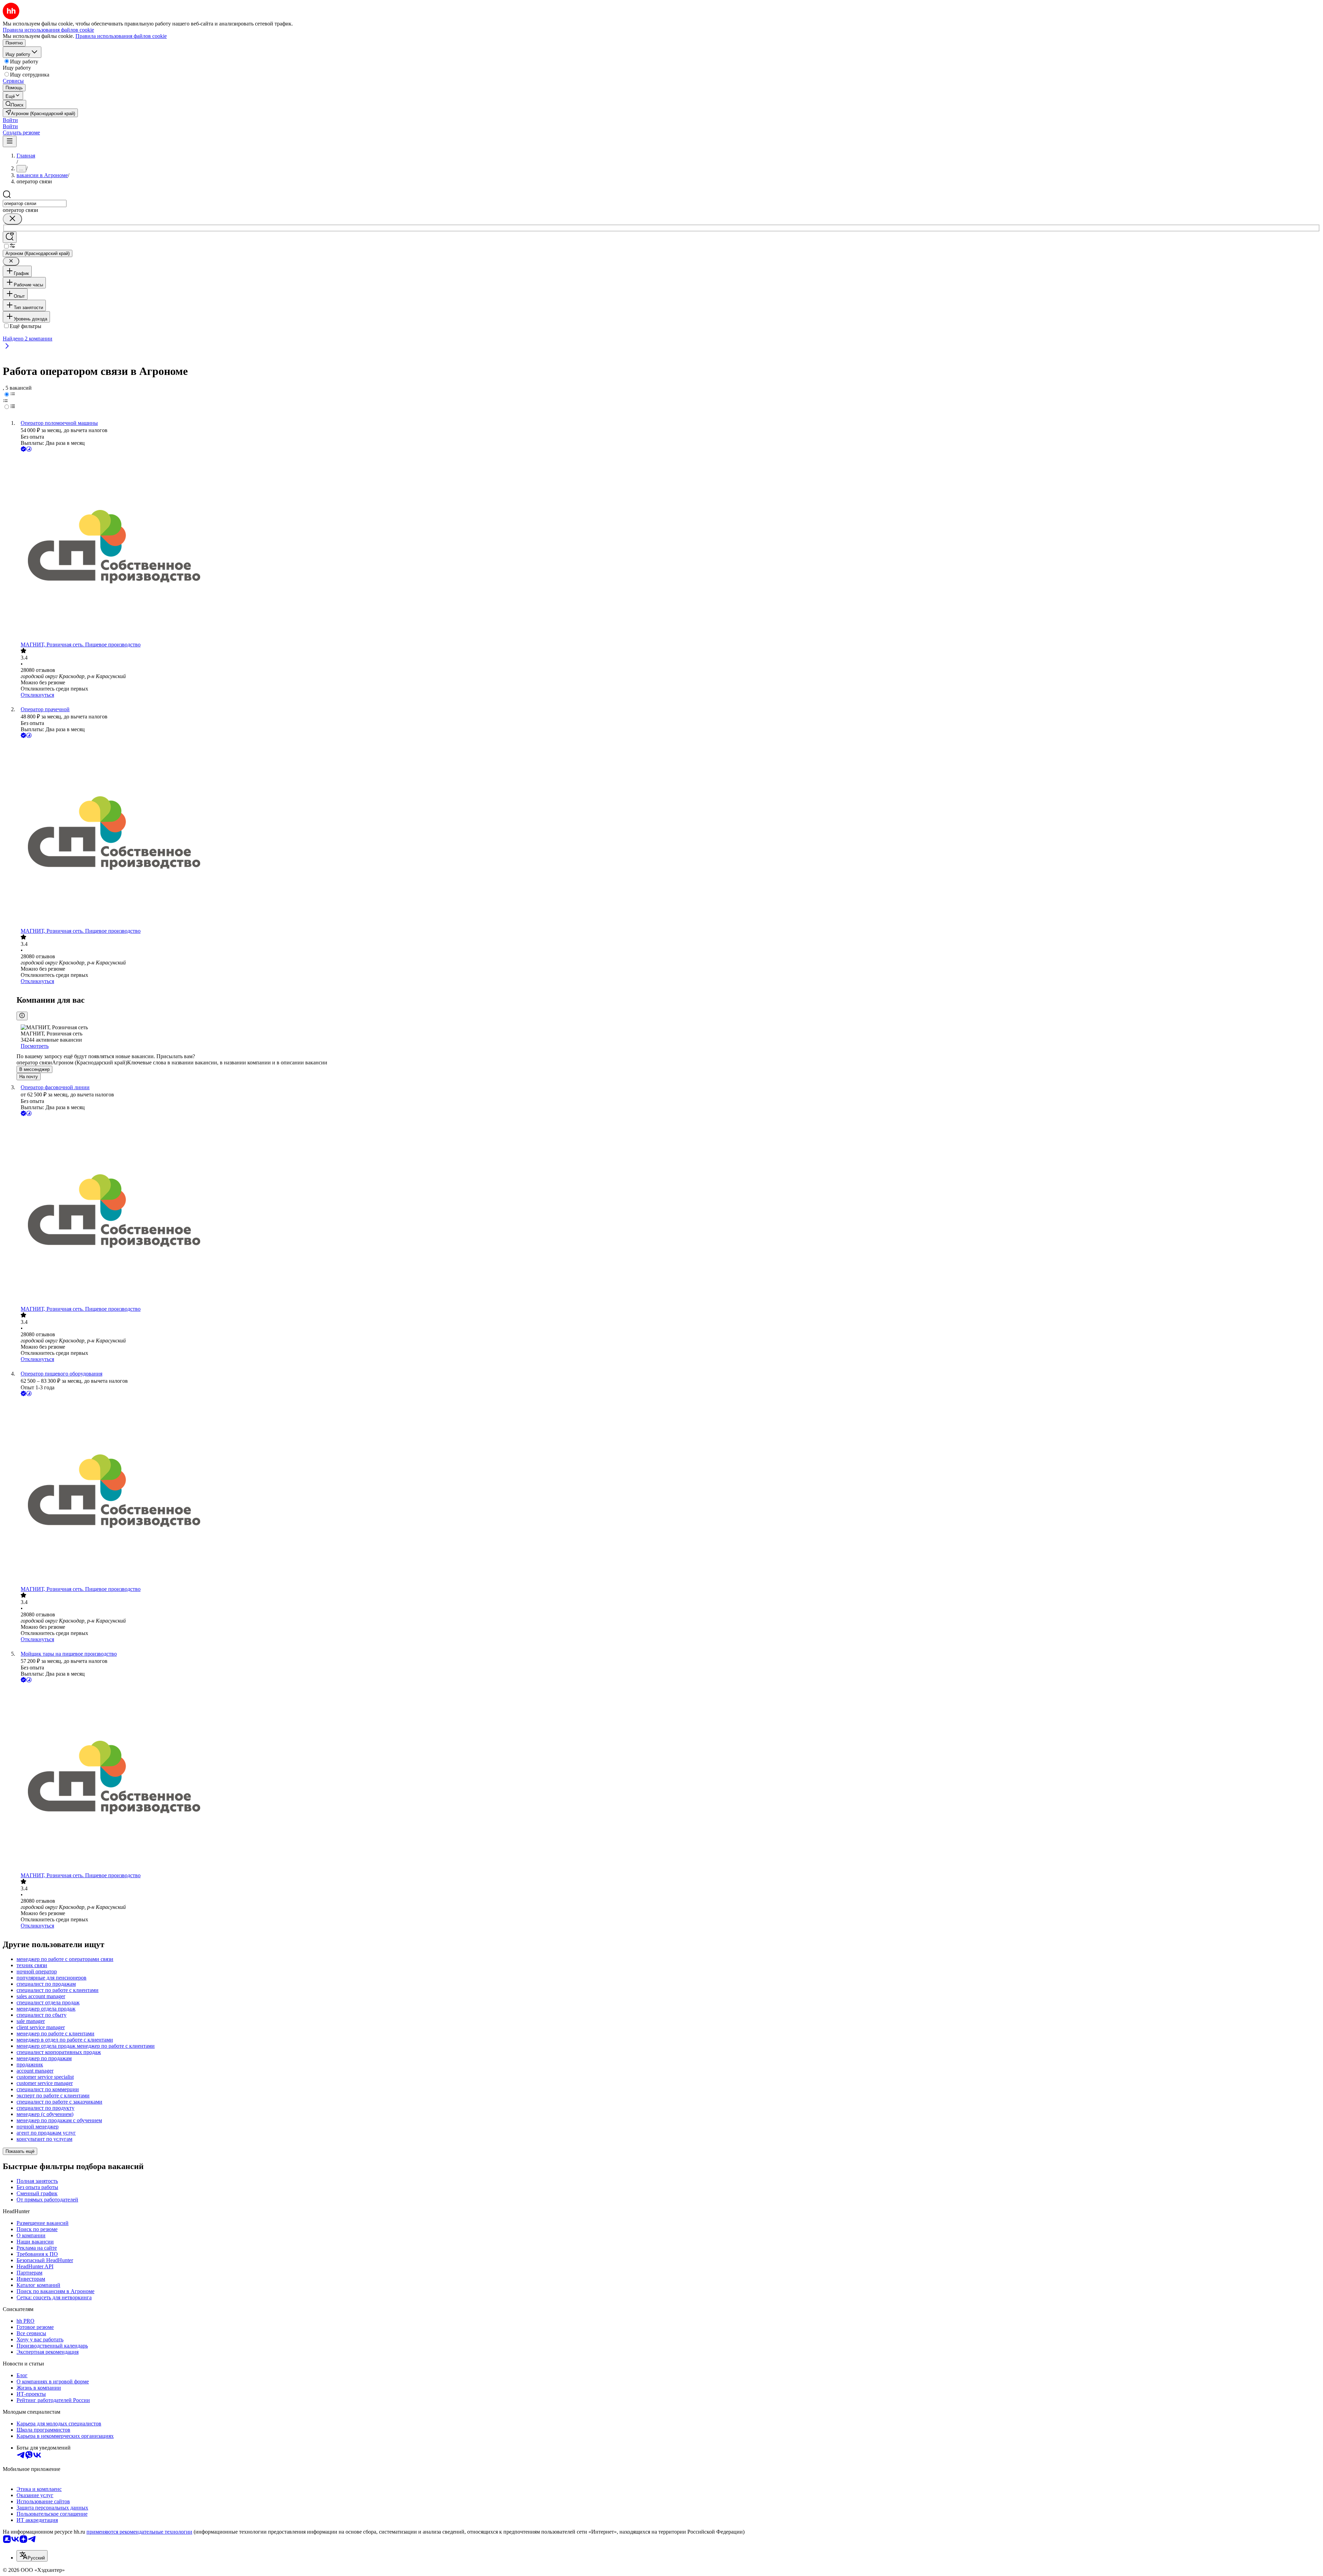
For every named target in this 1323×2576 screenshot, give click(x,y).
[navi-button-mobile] (10, 141)
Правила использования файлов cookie (121, 36)
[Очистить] (12, 219)
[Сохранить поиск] (10, 237)
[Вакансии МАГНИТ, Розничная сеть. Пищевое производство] (668, 547)
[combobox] (35, 203)
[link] (14, 104)
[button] (10, 120)
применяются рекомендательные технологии (139, 2532)
